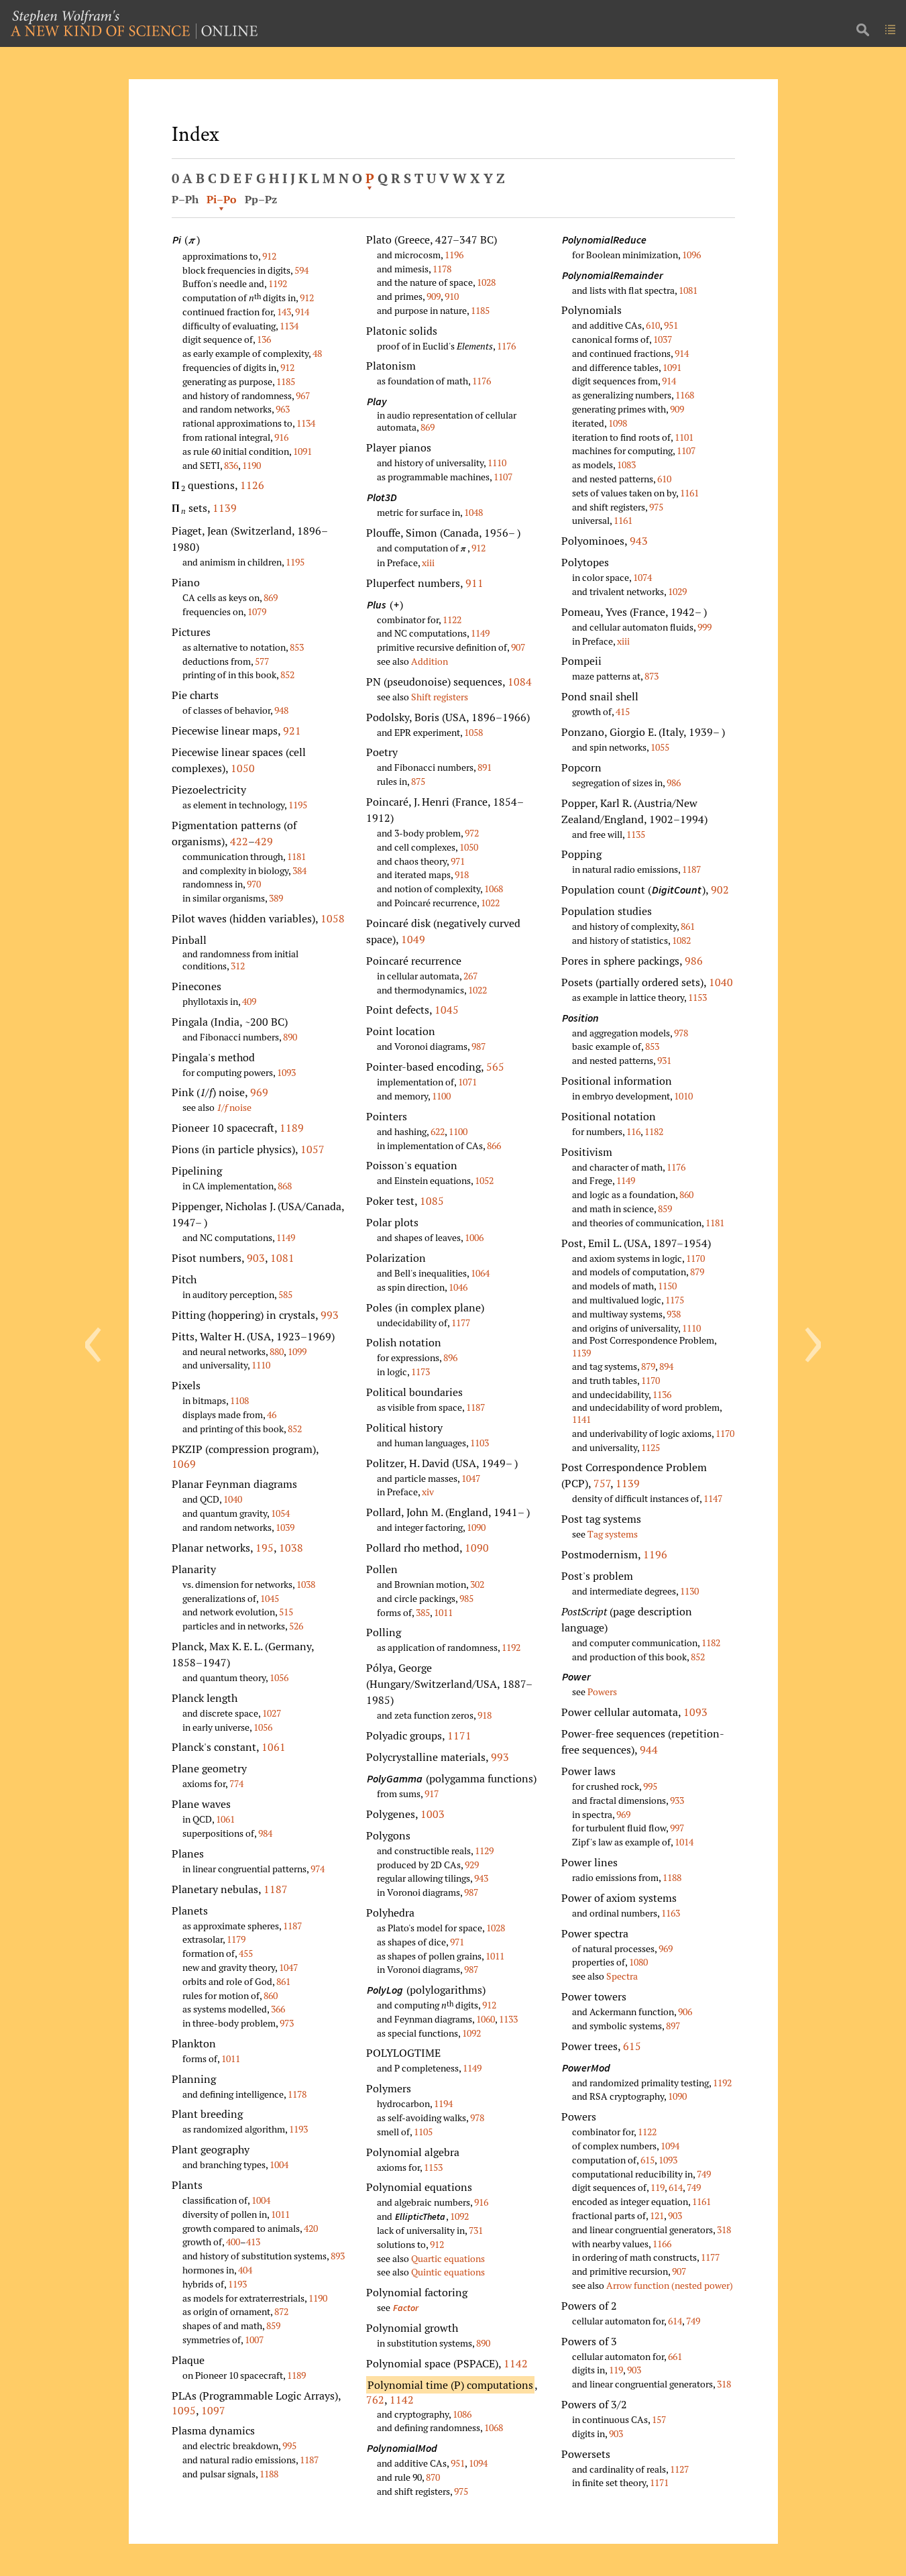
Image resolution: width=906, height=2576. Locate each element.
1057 (313, 1149)
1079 (257, 611)
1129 (484, 1850)
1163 (671, 1913)
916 (281, 437)
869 (271, 597)
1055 (660, 747)
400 (233, 2242)
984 (265, 1833)
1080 (638, 1962)
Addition (430, 661)
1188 (269, 2474)
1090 (476, 1527)
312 (238, 966)
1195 (295, 562)
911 (474, 583)
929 (472, 1865)
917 (432, 1793)
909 (434, 296)
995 (289, 2446)
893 (338, 2256)
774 (236, 1783)
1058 (333, 918)
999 (704, 627)
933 (677, 1800)
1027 (272, 1713)
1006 (474, 1237)
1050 (243, 768)
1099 (297, 1351)
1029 (677, 591)
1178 (297, 2094)
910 (452, 296)
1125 (650, 1447)
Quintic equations (448, 2272)
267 (470, 976)
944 (649, 1750)
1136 (662, 1394)
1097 (213, 2410)
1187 (276, 1889)
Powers (602, 1692)
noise (234, 1107)
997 (677, 1828)
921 (292, 731)
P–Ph (185, 199)
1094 (478, 2463)
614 (676, 2187)
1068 (494, 889)
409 (249, 1001)
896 (450, 1357)
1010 (683, 1096)
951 (458, 2463)
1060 (486, 2019)
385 (423, 1612)
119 (658, 2187)
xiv (428, 1492)
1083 (626, 465)
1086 (462, 2414)
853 (297, 647)
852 (287, 675)
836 (231, 465)
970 (254, 884)
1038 (291, 1548)
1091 (302, 451)
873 (652, 676)
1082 (681, 940)
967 (303, 395)
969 (259, 1092)
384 (299, 870)
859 (273, 2325)
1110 (261, 1365)
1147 (713, 1498)
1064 (480, 1273)
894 (666, 1366)
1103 (479, 1443)
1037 (663, 339)
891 (485, 767)
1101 (684, 437)
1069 (184, 1464)
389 (276, 898)
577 (262, 661)
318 (724, 2230)
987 (478, 1046)
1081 (282, 1258)
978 (477, 2117)
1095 (184, 2410)
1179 (236, 1939)
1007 (254, 2340)
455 (246, 1953)
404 (245, 2270)
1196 (454, 255)
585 (285, 1294)
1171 (459, 1735)
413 (253, 2242)
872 (281, 2311)
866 (494, 1145)
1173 (420, 1372)
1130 (689, 1591)
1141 (581, 1419)
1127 (679, 2469)
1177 (461, 1323)
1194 (443, 2103)
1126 (252, 485)
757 (602, 1483)
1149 (286, 1237)
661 (675, 2356)
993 (330, 1315)
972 (472, 833)
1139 (225, 508)
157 (659, 2419)
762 (375, 2400)
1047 (288, 1967)
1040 (233, 1499)
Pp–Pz (261, 199)
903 (256, 1258)
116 (633, 1131)
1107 (503, 477)
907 (518, 647)
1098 (618, 423)
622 (438, 1131)
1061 (274, 1747)
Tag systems (613, 1534)
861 (283, 1981)
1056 (279, 1677)
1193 (298, 2129)
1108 (239, 1400)
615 (632, 2046)
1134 (289, 326)
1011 (231, 2058)
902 (720, 890)
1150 (667, 1286)
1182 (654, 1131)
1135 (636, 834)
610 (653, 325)
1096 (691, 255)
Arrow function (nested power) (670, 2285)
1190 (251, 465)
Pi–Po (222, 199)
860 (271, 1995)
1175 (675, 1300)
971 (458, 861)
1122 (452, 620)
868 (285, 1186)
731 (476, 2230)
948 (281, 710)
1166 (662, 2244)
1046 (458, 1287)
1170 (695, 1258)
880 (277, 1351)
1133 (508, 2019)
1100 (441, 1096)
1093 (286, 1072)
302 (477, 1584)
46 (272, 1414)
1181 (296, 856)
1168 (685, 395)
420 (311, 2228)
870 (433, 2477)
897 (673, 2026)
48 (317, 353)
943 (481, 1878)
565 (495, 1067)
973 (287, 2023)
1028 (486, 282)
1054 (280, 1513)
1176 (506, 346)
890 (290, 1037)
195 (265, 1548)
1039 (285, 1527)
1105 (423, 2132)
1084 (520, 682)
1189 (292, 1128)
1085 (432, 1201)
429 (264, 841)
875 (418, 781)
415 (623, 711)
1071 (467, 1082)
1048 (473, 512)
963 (283, 409)
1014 (684, 1842)
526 (296, 1626)
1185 (286, 381)
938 (674, 1314)
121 (657, 2215)
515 (286, 1612)
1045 (270, 1598)
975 (461, 2491)
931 (664, 1060)
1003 (433, 1814)
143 (284, 312)
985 (466, 1598)
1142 (516, 2363)
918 (462, 874)
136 (264, 339)
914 (302, 312)
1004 (279, 2164)
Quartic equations (448, 2258)
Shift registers (440, 697)
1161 (689, 493)
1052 (484, 1180)
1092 (471, 2033)
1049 (413, 939)
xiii (428, 562)
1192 (278, 283)
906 (685, 2011)
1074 (642, 577)
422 (239, 841)
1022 (490, 903)
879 (697, 1272)
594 (301, 270)
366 (278, 2009)
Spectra (622, 1976)
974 (318, 1869)
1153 (433, 2167)
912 (269, 256)
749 (704, 2174)
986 (674, 783)
